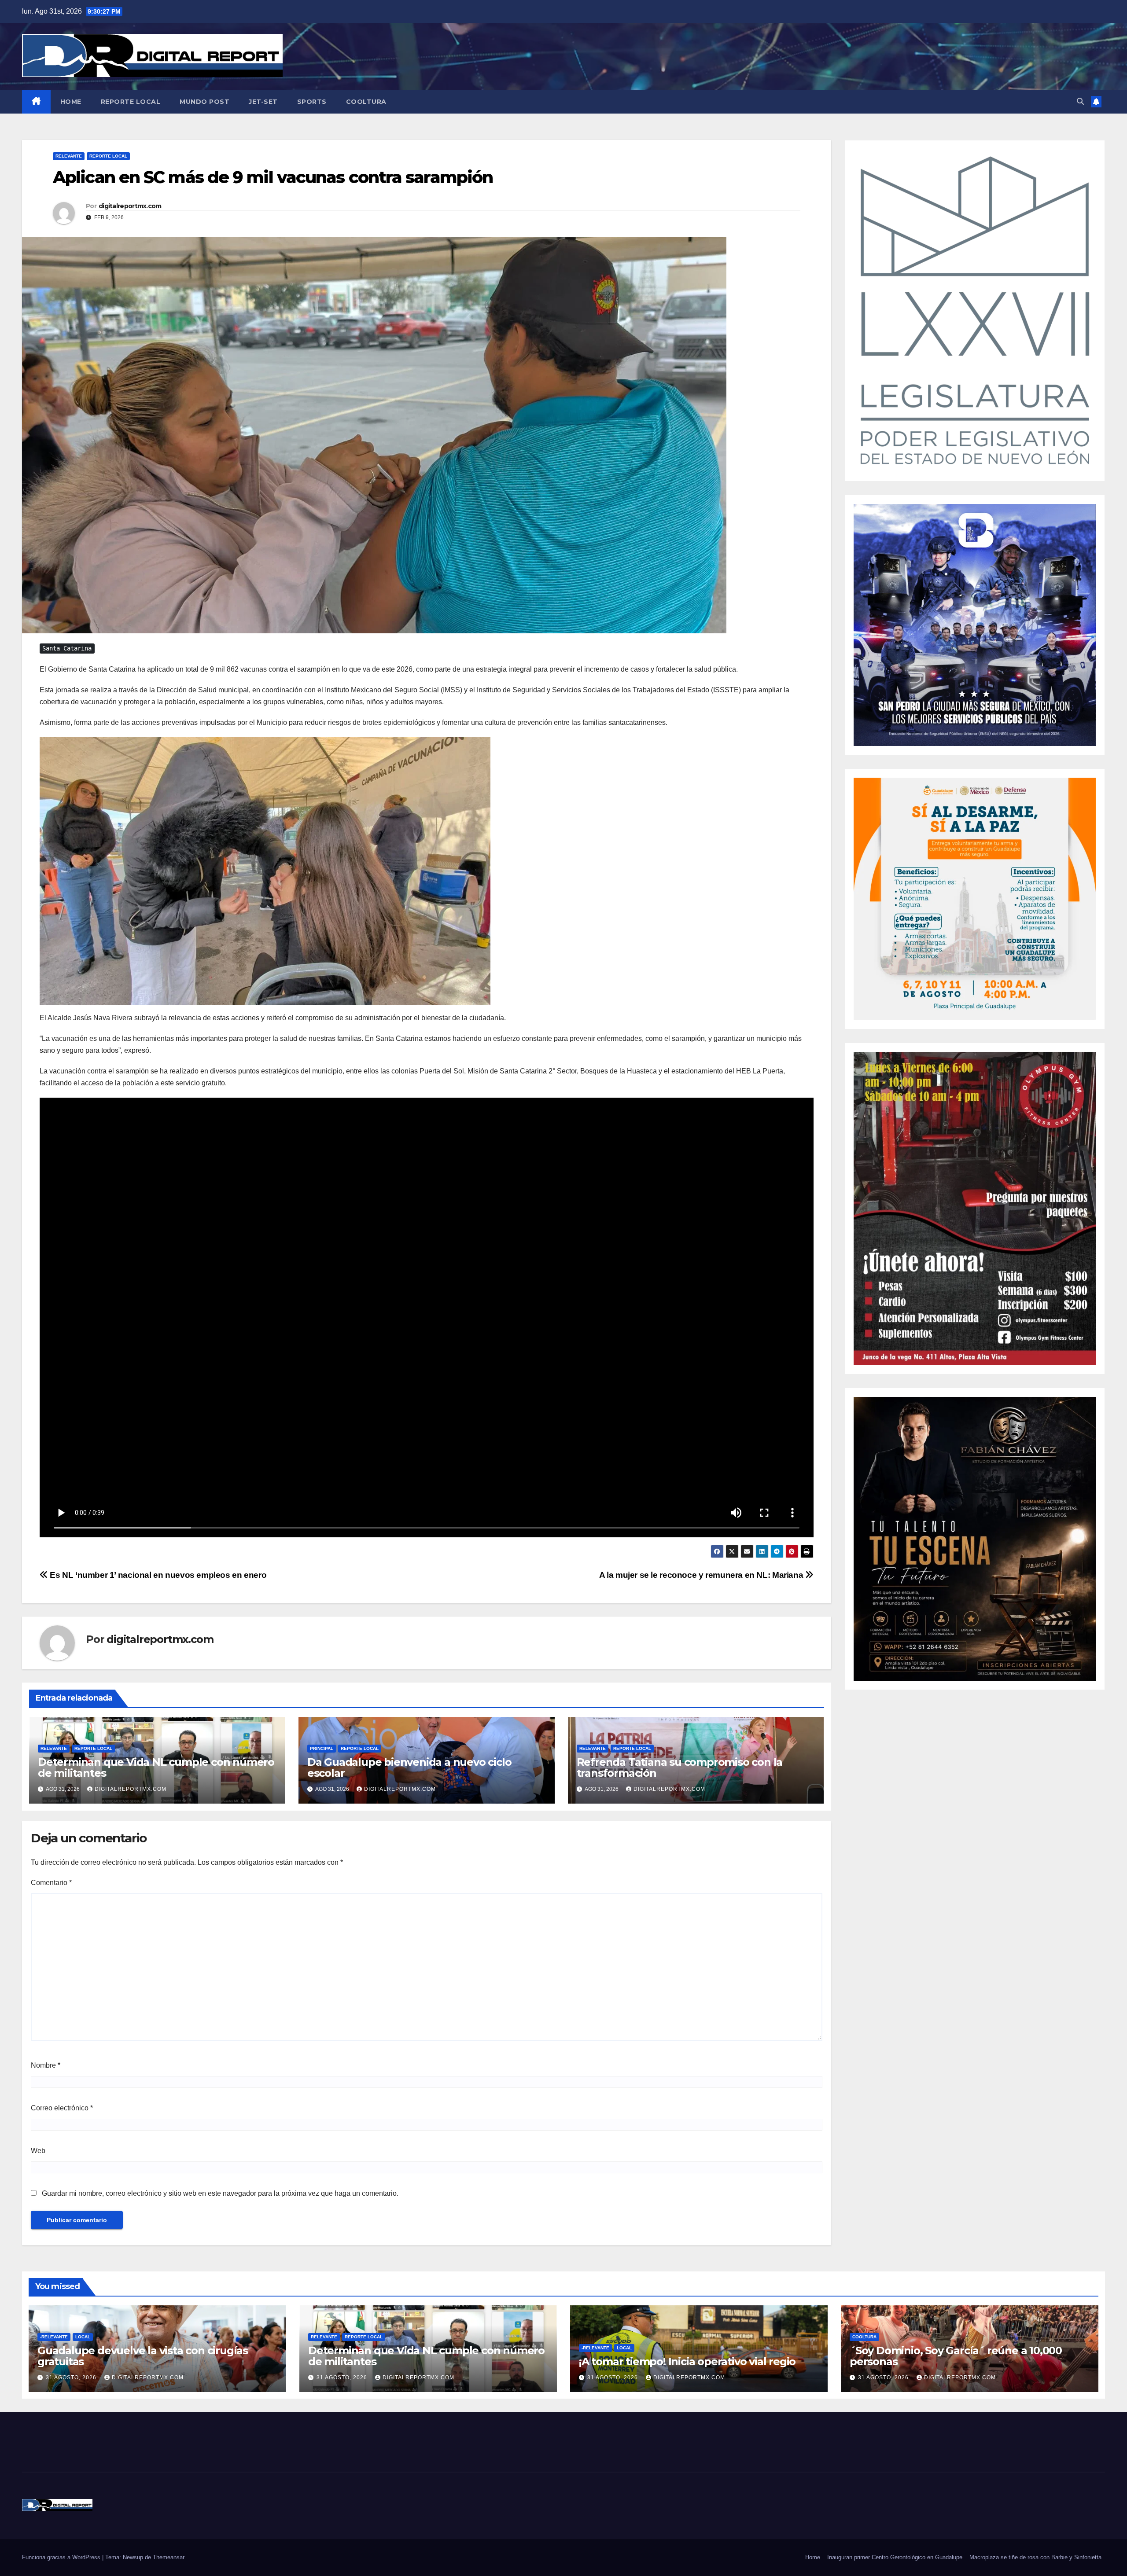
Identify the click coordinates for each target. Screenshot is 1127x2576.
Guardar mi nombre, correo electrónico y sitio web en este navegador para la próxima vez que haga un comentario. (220, 2193)
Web (38, 2151)
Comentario (51, 1883)
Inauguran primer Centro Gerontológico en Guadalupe (895, 2557)
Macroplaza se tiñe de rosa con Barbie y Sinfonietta (1035, 2557)
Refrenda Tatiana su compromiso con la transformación (680, 1768)
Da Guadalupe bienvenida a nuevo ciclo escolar (409, 1768)
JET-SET (263, 102)
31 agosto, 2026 (72, 2378)
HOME (71, 102)
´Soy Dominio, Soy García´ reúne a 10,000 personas (956, 2356)
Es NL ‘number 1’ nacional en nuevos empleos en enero (157, 1575)
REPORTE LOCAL (131, 102)
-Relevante (54, 2337)
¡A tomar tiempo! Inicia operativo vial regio (687, 2361)
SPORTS (312, 102)
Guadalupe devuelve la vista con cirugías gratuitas (143, 2356)
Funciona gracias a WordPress (62, 2557)
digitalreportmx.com (130, 206)
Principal (322, 1748)
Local (83, 2337)
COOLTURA (366, 102)
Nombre (46, 2065)
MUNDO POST (204, 102)
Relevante (69, 156)
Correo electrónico (62, 2108)
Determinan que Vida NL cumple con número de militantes (156, 1768)
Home (813, 2557)
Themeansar (169, 2557)
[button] (1080, 101)
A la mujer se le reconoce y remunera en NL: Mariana (702, 1575)
